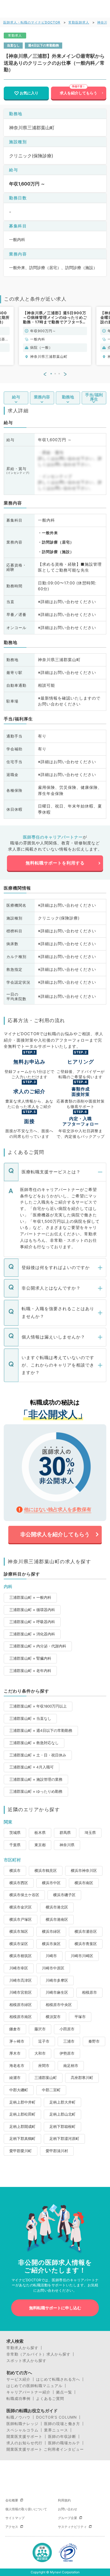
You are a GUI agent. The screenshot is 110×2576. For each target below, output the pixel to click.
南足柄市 (71, 2066)
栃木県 (40, 1833)
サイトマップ (15, 2518)
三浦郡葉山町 (46, 2078)
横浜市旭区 (19, 1931)
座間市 (44, 2066)
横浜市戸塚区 (21, 1919)
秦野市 (94, 2041)
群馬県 (65, 1833)
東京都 (40, 1845)
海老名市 (17, 2066)
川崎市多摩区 (57, 1980)
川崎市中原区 (53, 1968)
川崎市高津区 (21, 1980)
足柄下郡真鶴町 (22, 2139)
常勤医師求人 (79, 22)
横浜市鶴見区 (46, 1871)
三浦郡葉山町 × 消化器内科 (32, 1634)
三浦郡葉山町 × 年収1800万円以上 (38, 1706)
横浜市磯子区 (64, 1895)
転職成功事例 (18, 2399)
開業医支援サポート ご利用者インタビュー (45, 2449)
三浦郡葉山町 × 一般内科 (30, 1597)
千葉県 (15, 1845)
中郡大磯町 (19, 2090)
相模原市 (89, 1992)
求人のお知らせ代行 (24, 2443)
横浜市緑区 (51, 1931)
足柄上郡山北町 (62, 2114)
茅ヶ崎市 (17, 2041)
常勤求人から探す (22, 2348)
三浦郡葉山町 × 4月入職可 (32, 1767)
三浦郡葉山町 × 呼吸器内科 (32, 1622)
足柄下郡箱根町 (62, 2127)
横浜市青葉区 (86, 1944)
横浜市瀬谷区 (86, 1931)
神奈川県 (67, 1845)
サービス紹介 (18, 2379)
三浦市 (69, 2041)
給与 (16, 397)
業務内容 (42, 397)
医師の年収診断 (62, 2437)
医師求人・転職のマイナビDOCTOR (32, 22)
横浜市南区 (84, 1883)
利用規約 (64, 2500)
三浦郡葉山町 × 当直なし (30, 1718)
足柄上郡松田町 (22, 2114)
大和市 (40, 2053)
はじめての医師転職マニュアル (34, 2386)
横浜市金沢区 (21, 1907)
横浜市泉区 (51, 1944)
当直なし (13, 45)
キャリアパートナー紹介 (28, 2392)
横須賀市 (53, 2017)
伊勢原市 (67, 2053)
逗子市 (44, 2041)
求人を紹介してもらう (78, 93)
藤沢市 (40, 2029)
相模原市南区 (21, 2017)
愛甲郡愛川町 (21, 2151)
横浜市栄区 (19, 1944)
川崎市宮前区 (21, 1992)
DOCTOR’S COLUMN (56, 2417)
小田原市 (67, 2029)
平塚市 (80, 2017)
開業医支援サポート (24, 2437)
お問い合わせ (68, 2509)
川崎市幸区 (19, 1968)
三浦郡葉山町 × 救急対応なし (34, 1743)
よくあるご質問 (50, 2399)
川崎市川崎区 (82, 1956)
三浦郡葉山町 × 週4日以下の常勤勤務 (41, 1731)
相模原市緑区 (21, 2005)
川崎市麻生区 (57, 1992)
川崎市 (51, 1956)
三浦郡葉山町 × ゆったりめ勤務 (36, 1791)
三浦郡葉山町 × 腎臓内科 (30, 1658)
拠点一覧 (64, 2392)
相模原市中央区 (59, 2005)
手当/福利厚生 (94, 397)
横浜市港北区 (57, 1907)
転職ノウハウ (18, 2417)
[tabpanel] (55, 336)
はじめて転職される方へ (58, 2379)
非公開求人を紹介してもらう (55, 1534)
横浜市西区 (19, 1883)
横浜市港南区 (57, 1919)
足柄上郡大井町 (62, 2102)
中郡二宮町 (51, 2090)
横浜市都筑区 (21, 1956)
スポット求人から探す (26, 2361)
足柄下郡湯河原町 (64, 2139)
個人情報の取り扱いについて (26, 2509)
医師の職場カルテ (64, 2443)
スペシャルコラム (22, 2430)
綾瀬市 (15, 2078)
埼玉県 (90, 1833)
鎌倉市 (15, 2029)
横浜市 (15, 1871)
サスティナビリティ (72, 2527)
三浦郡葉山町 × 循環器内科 (32, 1610)
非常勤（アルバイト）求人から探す (38, 2354)
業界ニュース (56, 2430)
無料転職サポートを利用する (55, 863)
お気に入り (29, 93)
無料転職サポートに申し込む (55, 2308)
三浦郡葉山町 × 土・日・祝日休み (38, 1755)
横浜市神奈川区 (84, 1871)
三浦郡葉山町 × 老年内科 (30, 1671)
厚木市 (15, 2053)
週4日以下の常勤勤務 (44, 45)
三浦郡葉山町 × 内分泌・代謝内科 (38, 1646)
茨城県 (15, 1833)
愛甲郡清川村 (57, 2151)
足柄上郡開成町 (22, 2127)
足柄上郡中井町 (22, 2102)
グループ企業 (68, 2518)
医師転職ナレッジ (22, 2424)
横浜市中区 (51, 1883)
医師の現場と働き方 (62, 2424)
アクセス (12, 2527)
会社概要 (12, 2500)
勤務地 (68, 397)
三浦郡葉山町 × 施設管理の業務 (36, 1779)
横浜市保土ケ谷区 (24, 1895)
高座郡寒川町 (82, 2078)
